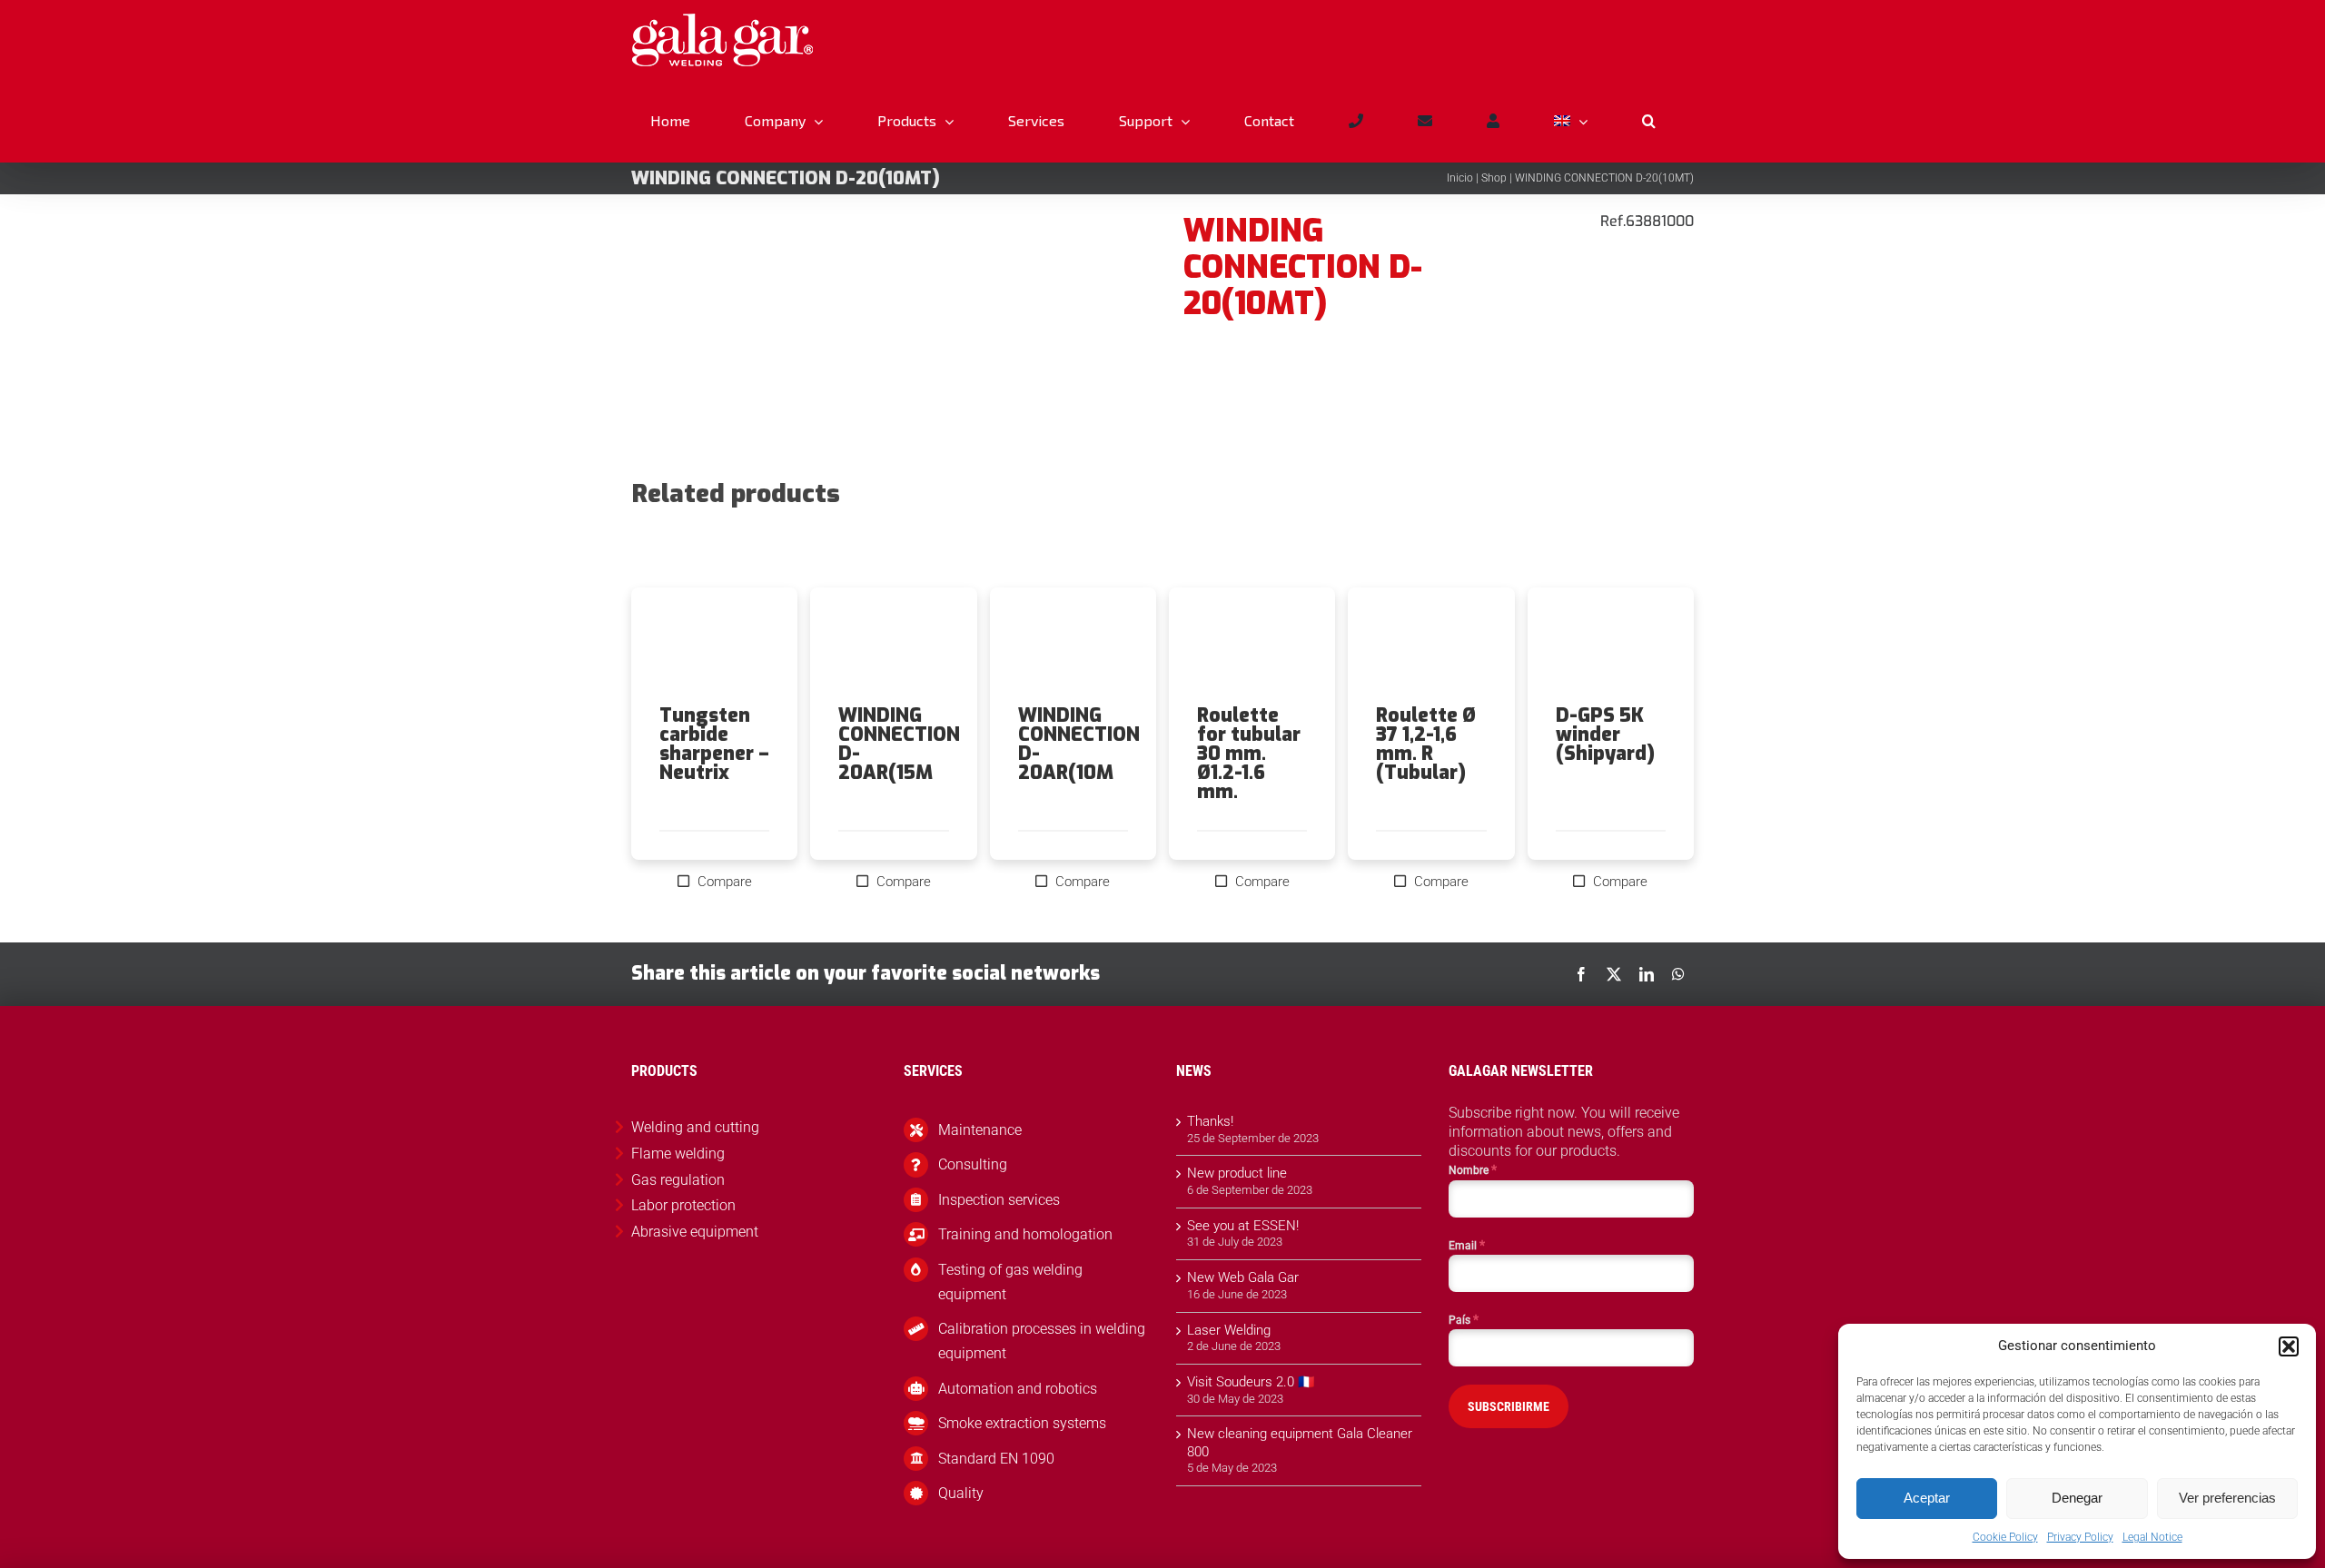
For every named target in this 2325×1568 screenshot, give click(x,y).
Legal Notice (2152, 1537)
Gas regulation (678, 1180)
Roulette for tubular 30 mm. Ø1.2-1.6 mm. (1249, 754)
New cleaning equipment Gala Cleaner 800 (1300, 1443)
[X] (1614, 974)
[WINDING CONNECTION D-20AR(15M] (893, 646)
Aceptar (1927, 1498)
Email (1467, 1245)
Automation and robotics (1018, 1389)
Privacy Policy (2080, 1537)
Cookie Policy (2005, 1537)
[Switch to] (1570, 121)
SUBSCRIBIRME (1509, 1406)
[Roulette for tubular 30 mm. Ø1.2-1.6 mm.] (1252, 646)
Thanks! (1210, 1121)
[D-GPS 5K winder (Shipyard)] (1611, 646)
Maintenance (980, 1130)
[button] (2289, 1346)
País (1464, 1319)
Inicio (1460, 178)
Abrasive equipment (695, 1232)
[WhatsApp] (1678, 974)
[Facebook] (1581, 974)
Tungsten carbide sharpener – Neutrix (714, 744)
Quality (961, 1493)
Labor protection (683, 1205)
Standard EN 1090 (996, 1459)
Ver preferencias (2227, 1498)
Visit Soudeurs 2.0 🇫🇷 (1251, 1382)
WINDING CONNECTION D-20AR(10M (1079, 744)
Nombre (1473, 1169)
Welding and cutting (695, 1127)
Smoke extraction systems (1022, 1423)
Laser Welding (1229, 1330)
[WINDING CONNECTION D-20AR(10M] (1073, 646)
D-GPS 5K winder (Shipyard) (1605, 735)
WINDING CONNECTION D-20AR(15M (899, 744)
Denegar (2077, 1498)
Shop (1494, 178)
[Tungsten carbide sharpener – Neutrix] (714, 646)
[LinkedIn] (1647, 974)
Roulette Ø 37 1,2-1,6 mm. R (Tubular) (1426, 744)
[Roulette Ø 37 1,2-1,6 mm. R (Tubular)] (1431, 646)
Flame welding (678, 1154)
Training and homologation (1025, 1234)
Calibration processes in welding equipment (1042, 1341)
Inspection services (999, 1200)
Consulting (973, 1164)
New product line (1237, 1173)
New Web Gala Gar (1243, 1277)
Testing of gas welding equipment (1010, 1282)
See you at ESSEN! (1243, 1226)
